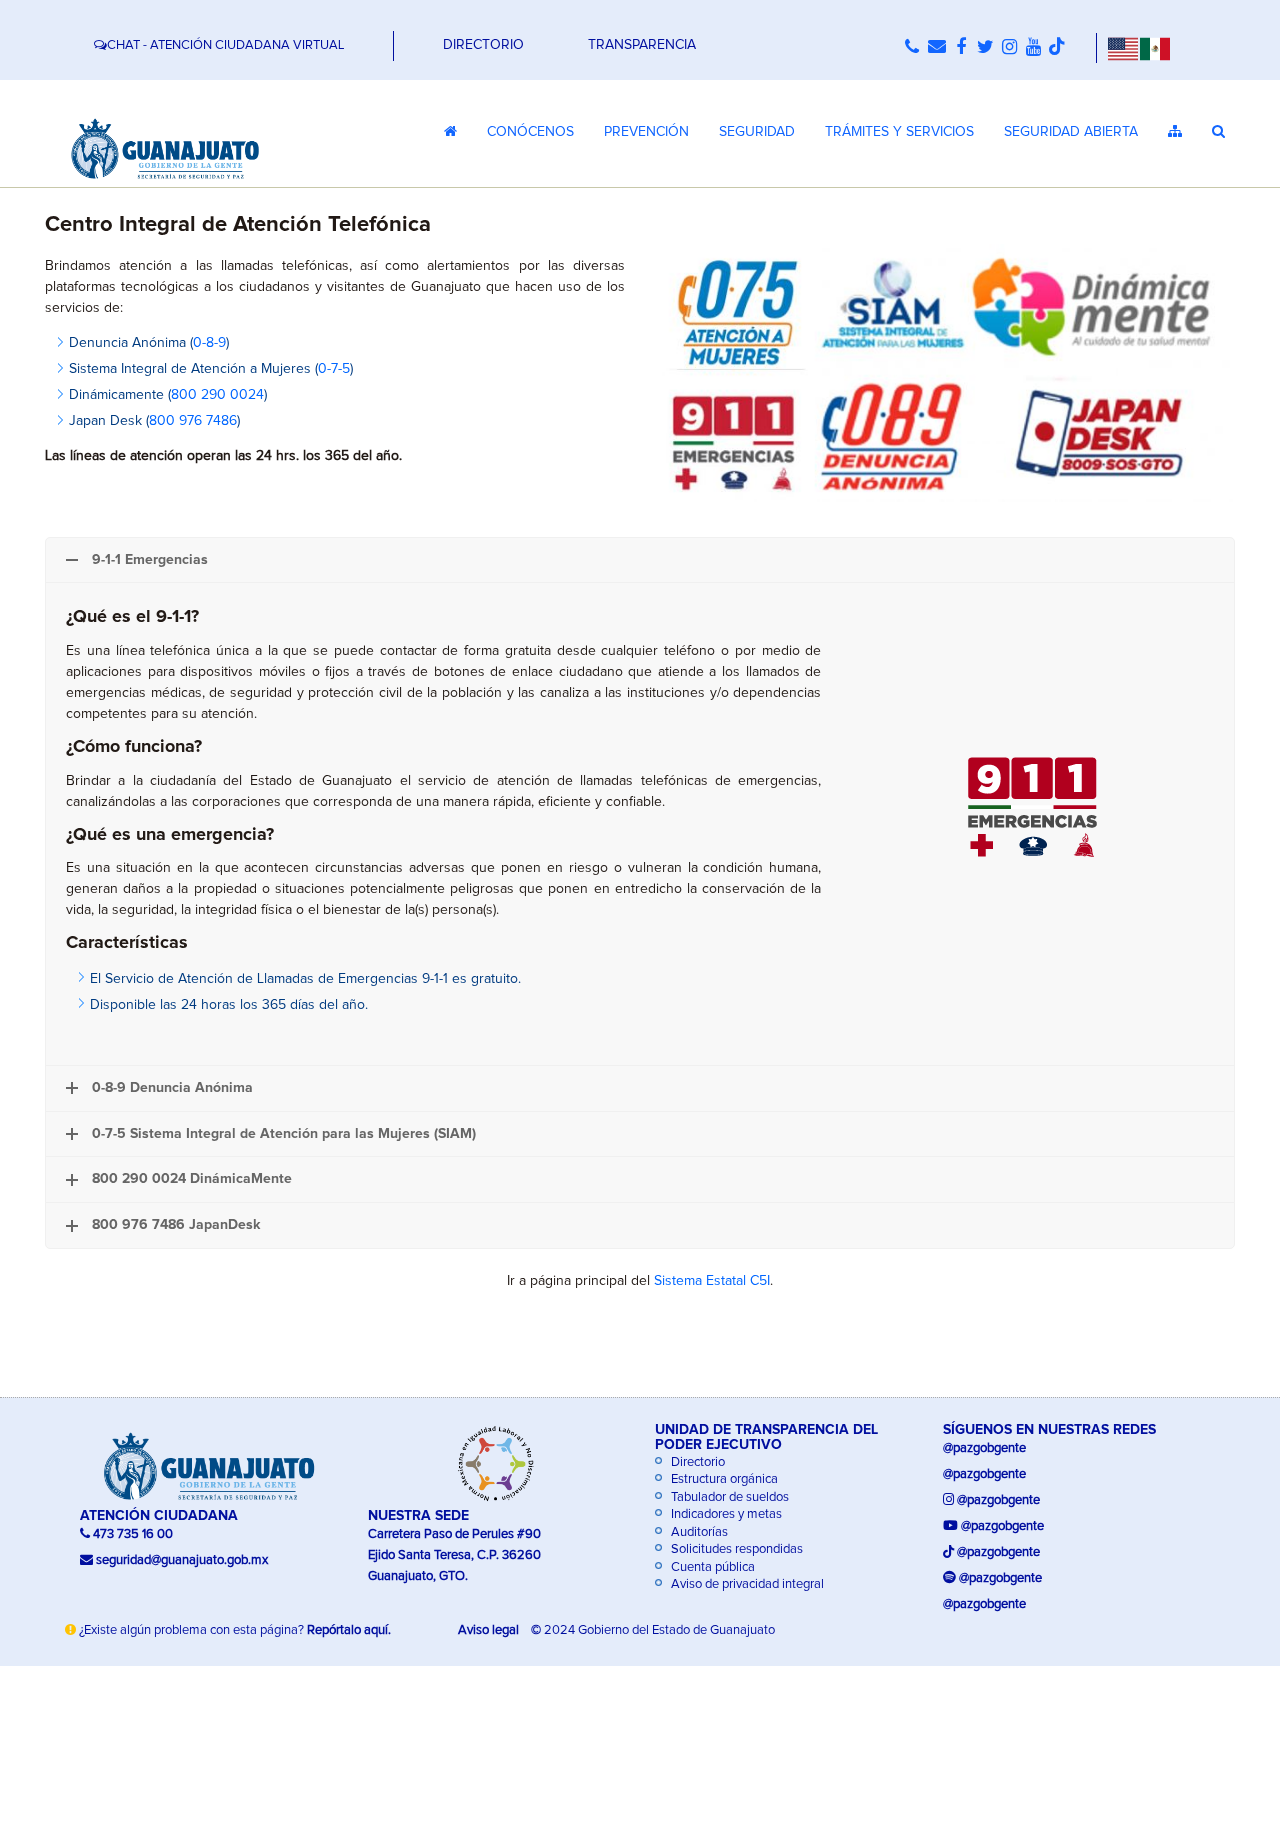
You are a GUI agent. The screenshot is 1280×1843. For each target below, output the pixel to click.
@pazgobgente (984, 1448)
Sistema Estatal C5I (712, 1281)
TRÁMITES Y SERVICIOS (899, 132)
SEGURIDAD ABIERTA (1071, 132)
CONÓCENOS (530, 132)
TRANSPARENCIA (642, 45)
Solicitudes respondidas (735, 1549)
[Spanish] (1155, 48)
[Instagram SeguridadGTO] (1009, 48)
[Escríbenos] (936, 48)
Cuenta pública (711, 1567)
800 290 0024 (217, 395)
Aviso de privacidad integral (746, 1584)
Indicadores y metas (725, 1514)
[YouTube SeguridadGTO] (1033, 48)
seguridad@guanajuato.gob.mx (182, 1560)
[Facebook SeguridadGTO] (961, 48)
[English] (1122, 48)
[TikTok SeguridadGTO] (1057, 48)
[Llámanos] (912, 48)
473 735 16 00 (131, 1534)
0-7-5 (334, 369)
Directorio (696, 1462)
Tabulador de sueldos (728, 1497)
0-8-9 (209, 343)
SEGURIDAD (757, 132)
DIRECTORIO (483, 45)
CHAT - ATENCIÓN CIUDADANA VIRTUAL (225, 45)
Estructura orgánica (723, 1479)
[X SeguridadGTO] (985, 48)
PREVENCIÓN (646, 132)
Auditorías (698, 1532)
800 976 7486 (193, 421)
